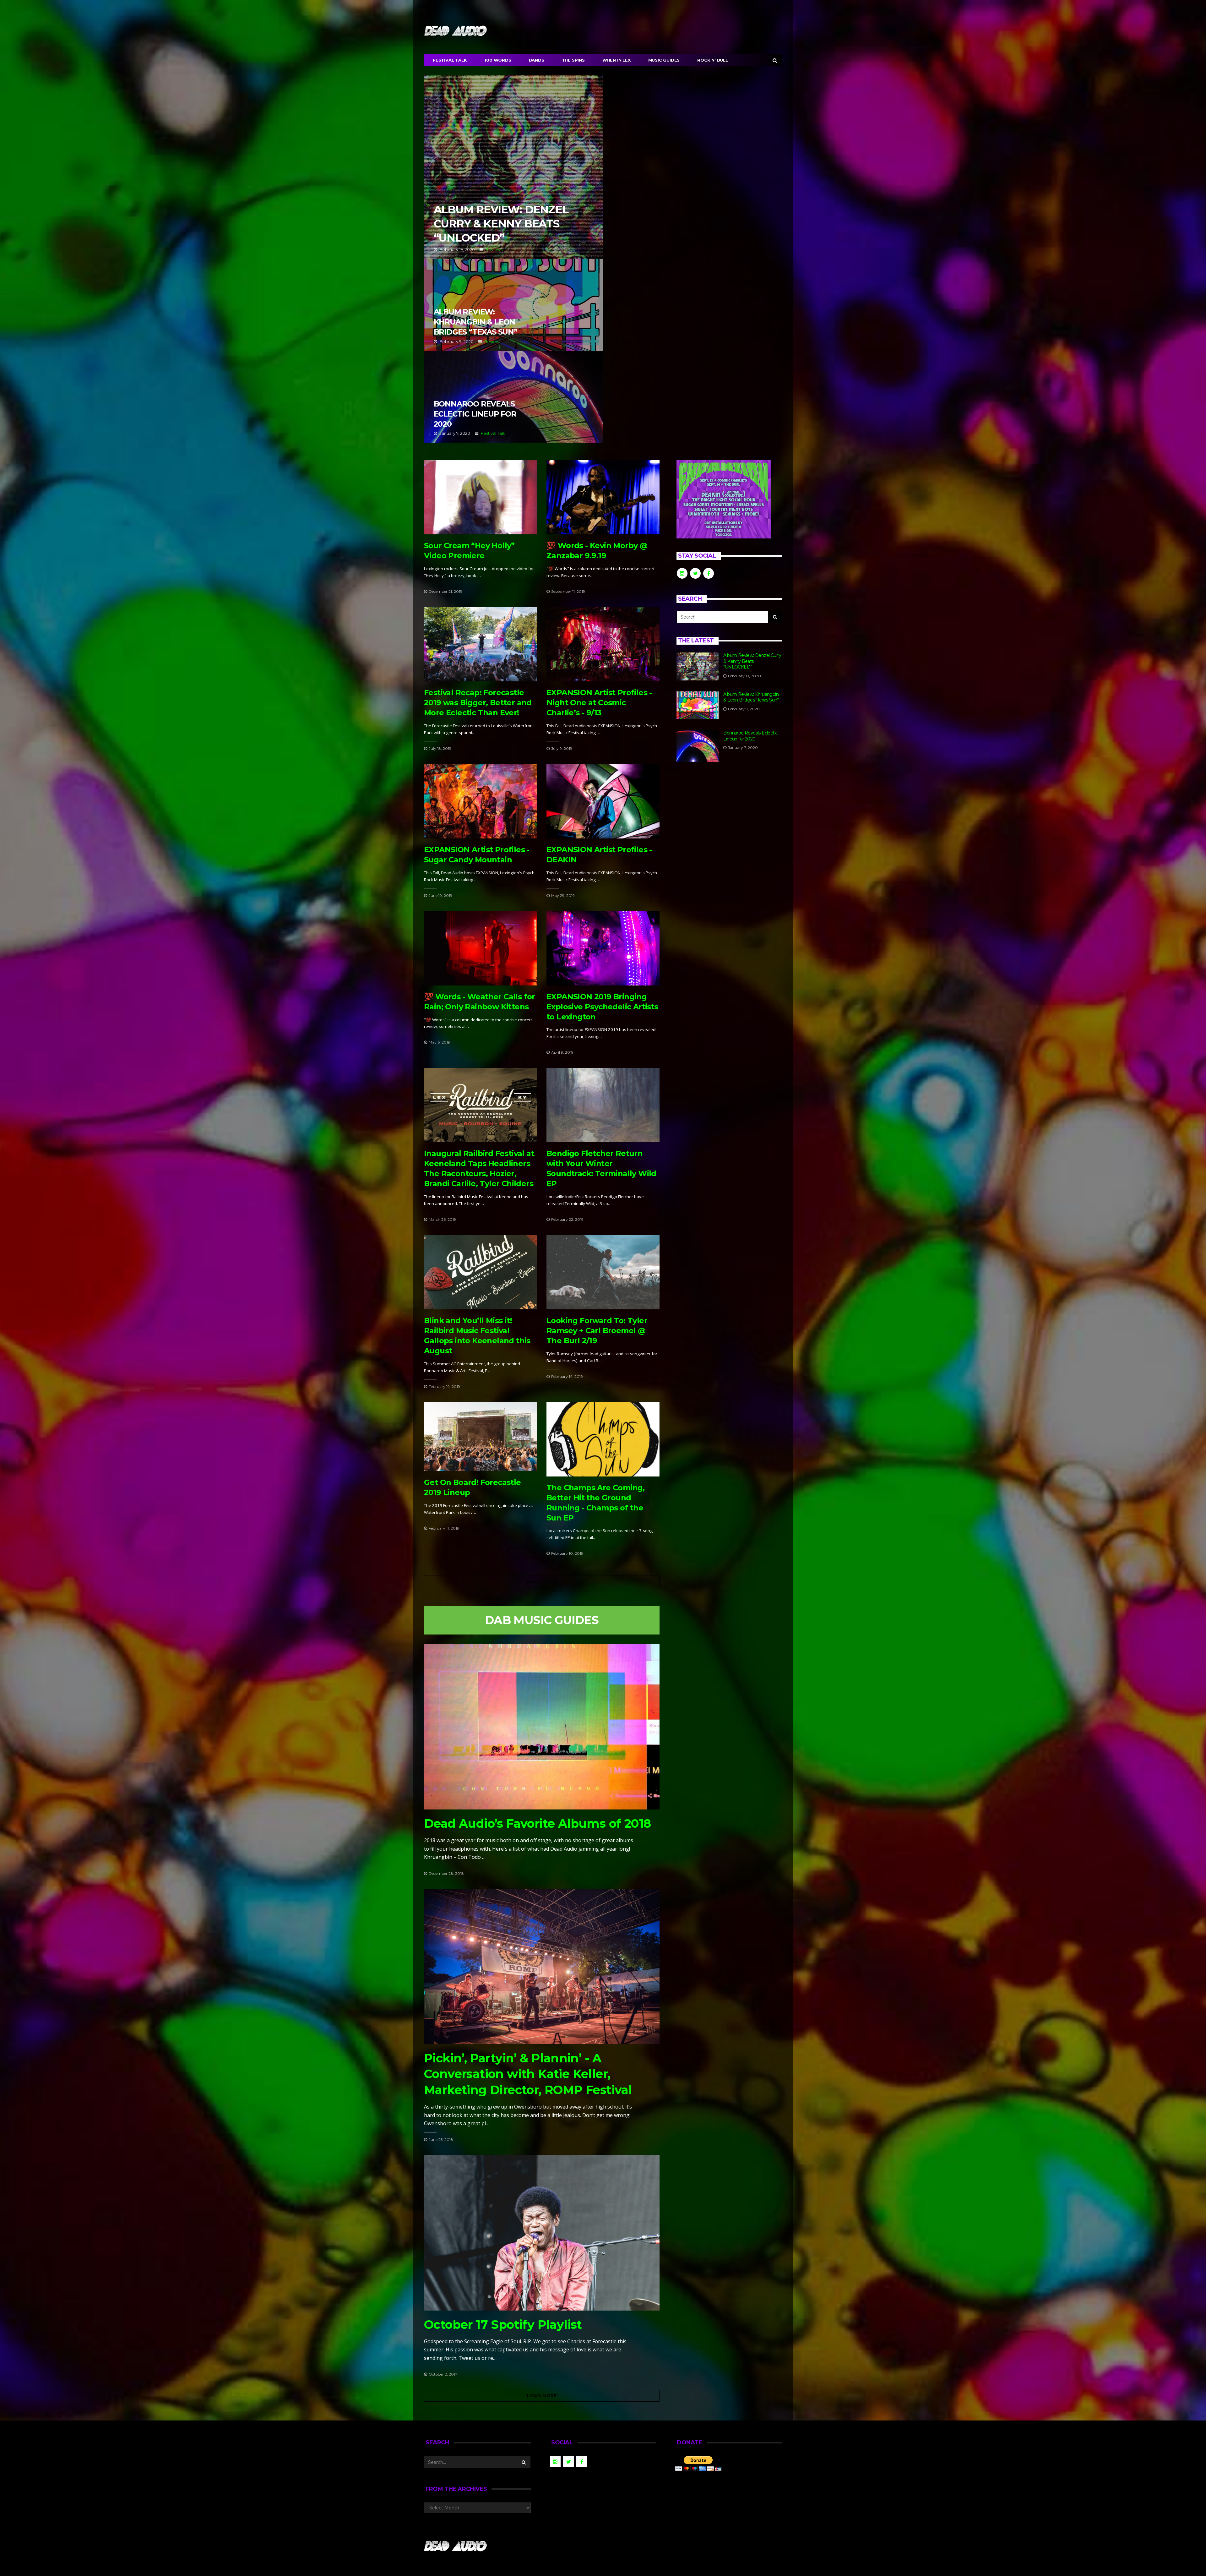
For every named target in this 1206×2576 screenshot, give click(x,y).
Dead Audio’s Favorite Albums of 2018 (537, 1823)
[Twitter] (769, 8)
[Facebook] (761, 8)
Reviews (494, 249)
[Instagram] (778, 8)
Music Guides (664, 60)
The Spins (573, 60)
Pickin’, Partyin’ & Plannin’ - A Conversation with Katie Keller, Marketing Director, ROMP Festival (528, 2074)
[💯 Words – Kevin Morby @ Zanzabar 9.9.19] (603, 497)
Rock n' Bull (713, 60)
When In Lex (617, 60)
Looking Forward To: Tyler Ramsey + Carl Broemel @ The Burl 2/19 (597, 1331)
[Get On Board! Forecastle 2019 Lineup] (481, 1437)
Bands (537, 60)
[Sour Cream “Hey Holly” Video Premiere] (481, 497)
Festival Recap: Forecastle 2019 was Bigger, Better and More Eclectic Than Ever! (478, 703)
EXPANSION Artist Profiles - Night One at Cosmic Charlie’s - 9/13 (599, 703)
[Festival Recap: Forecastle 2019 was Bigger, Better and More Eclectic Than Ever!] (481, 644)
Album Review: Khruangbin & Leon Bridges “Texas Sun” (513, 305)
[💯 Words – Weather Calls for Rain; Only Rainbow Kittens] (481, 948)
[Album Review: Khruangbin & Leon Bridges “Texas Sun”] (698, 705)
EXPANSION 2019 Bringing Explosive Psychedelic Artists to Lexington (602, 1007)
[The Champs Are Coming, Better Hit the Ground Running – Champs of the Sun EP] (603, 1439)
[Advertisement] (729, 823)
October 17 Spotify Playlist (503, 2325)
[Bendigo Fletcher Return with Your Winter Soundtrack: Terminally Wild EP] (603, 1105)
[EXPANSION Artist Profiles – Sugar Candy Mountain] (481, 801)
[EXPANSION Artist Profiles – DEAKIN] (603, 801)
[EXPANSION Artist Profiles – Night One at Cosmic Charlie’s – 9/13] (603, 644)
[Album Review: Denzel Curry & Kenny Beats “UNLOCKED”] (698, 666)
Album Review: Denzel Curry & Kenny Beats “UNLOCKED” (513, 167)
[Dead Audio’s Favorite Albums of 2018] (542, 1727)
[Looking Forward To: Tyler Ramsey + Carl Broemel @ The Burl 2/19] (603, 1272)
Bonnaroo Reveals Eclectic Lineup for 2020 (513, 397)
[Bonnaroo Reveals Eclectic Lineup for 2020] (698, 746)
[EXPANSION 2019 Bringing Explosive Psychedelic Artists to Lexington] (603, 948)
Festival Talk (450, 60)
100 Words (498, 60)
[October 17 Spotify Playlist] (542, 2233)
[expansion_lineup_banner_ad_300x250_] (724, 499)
